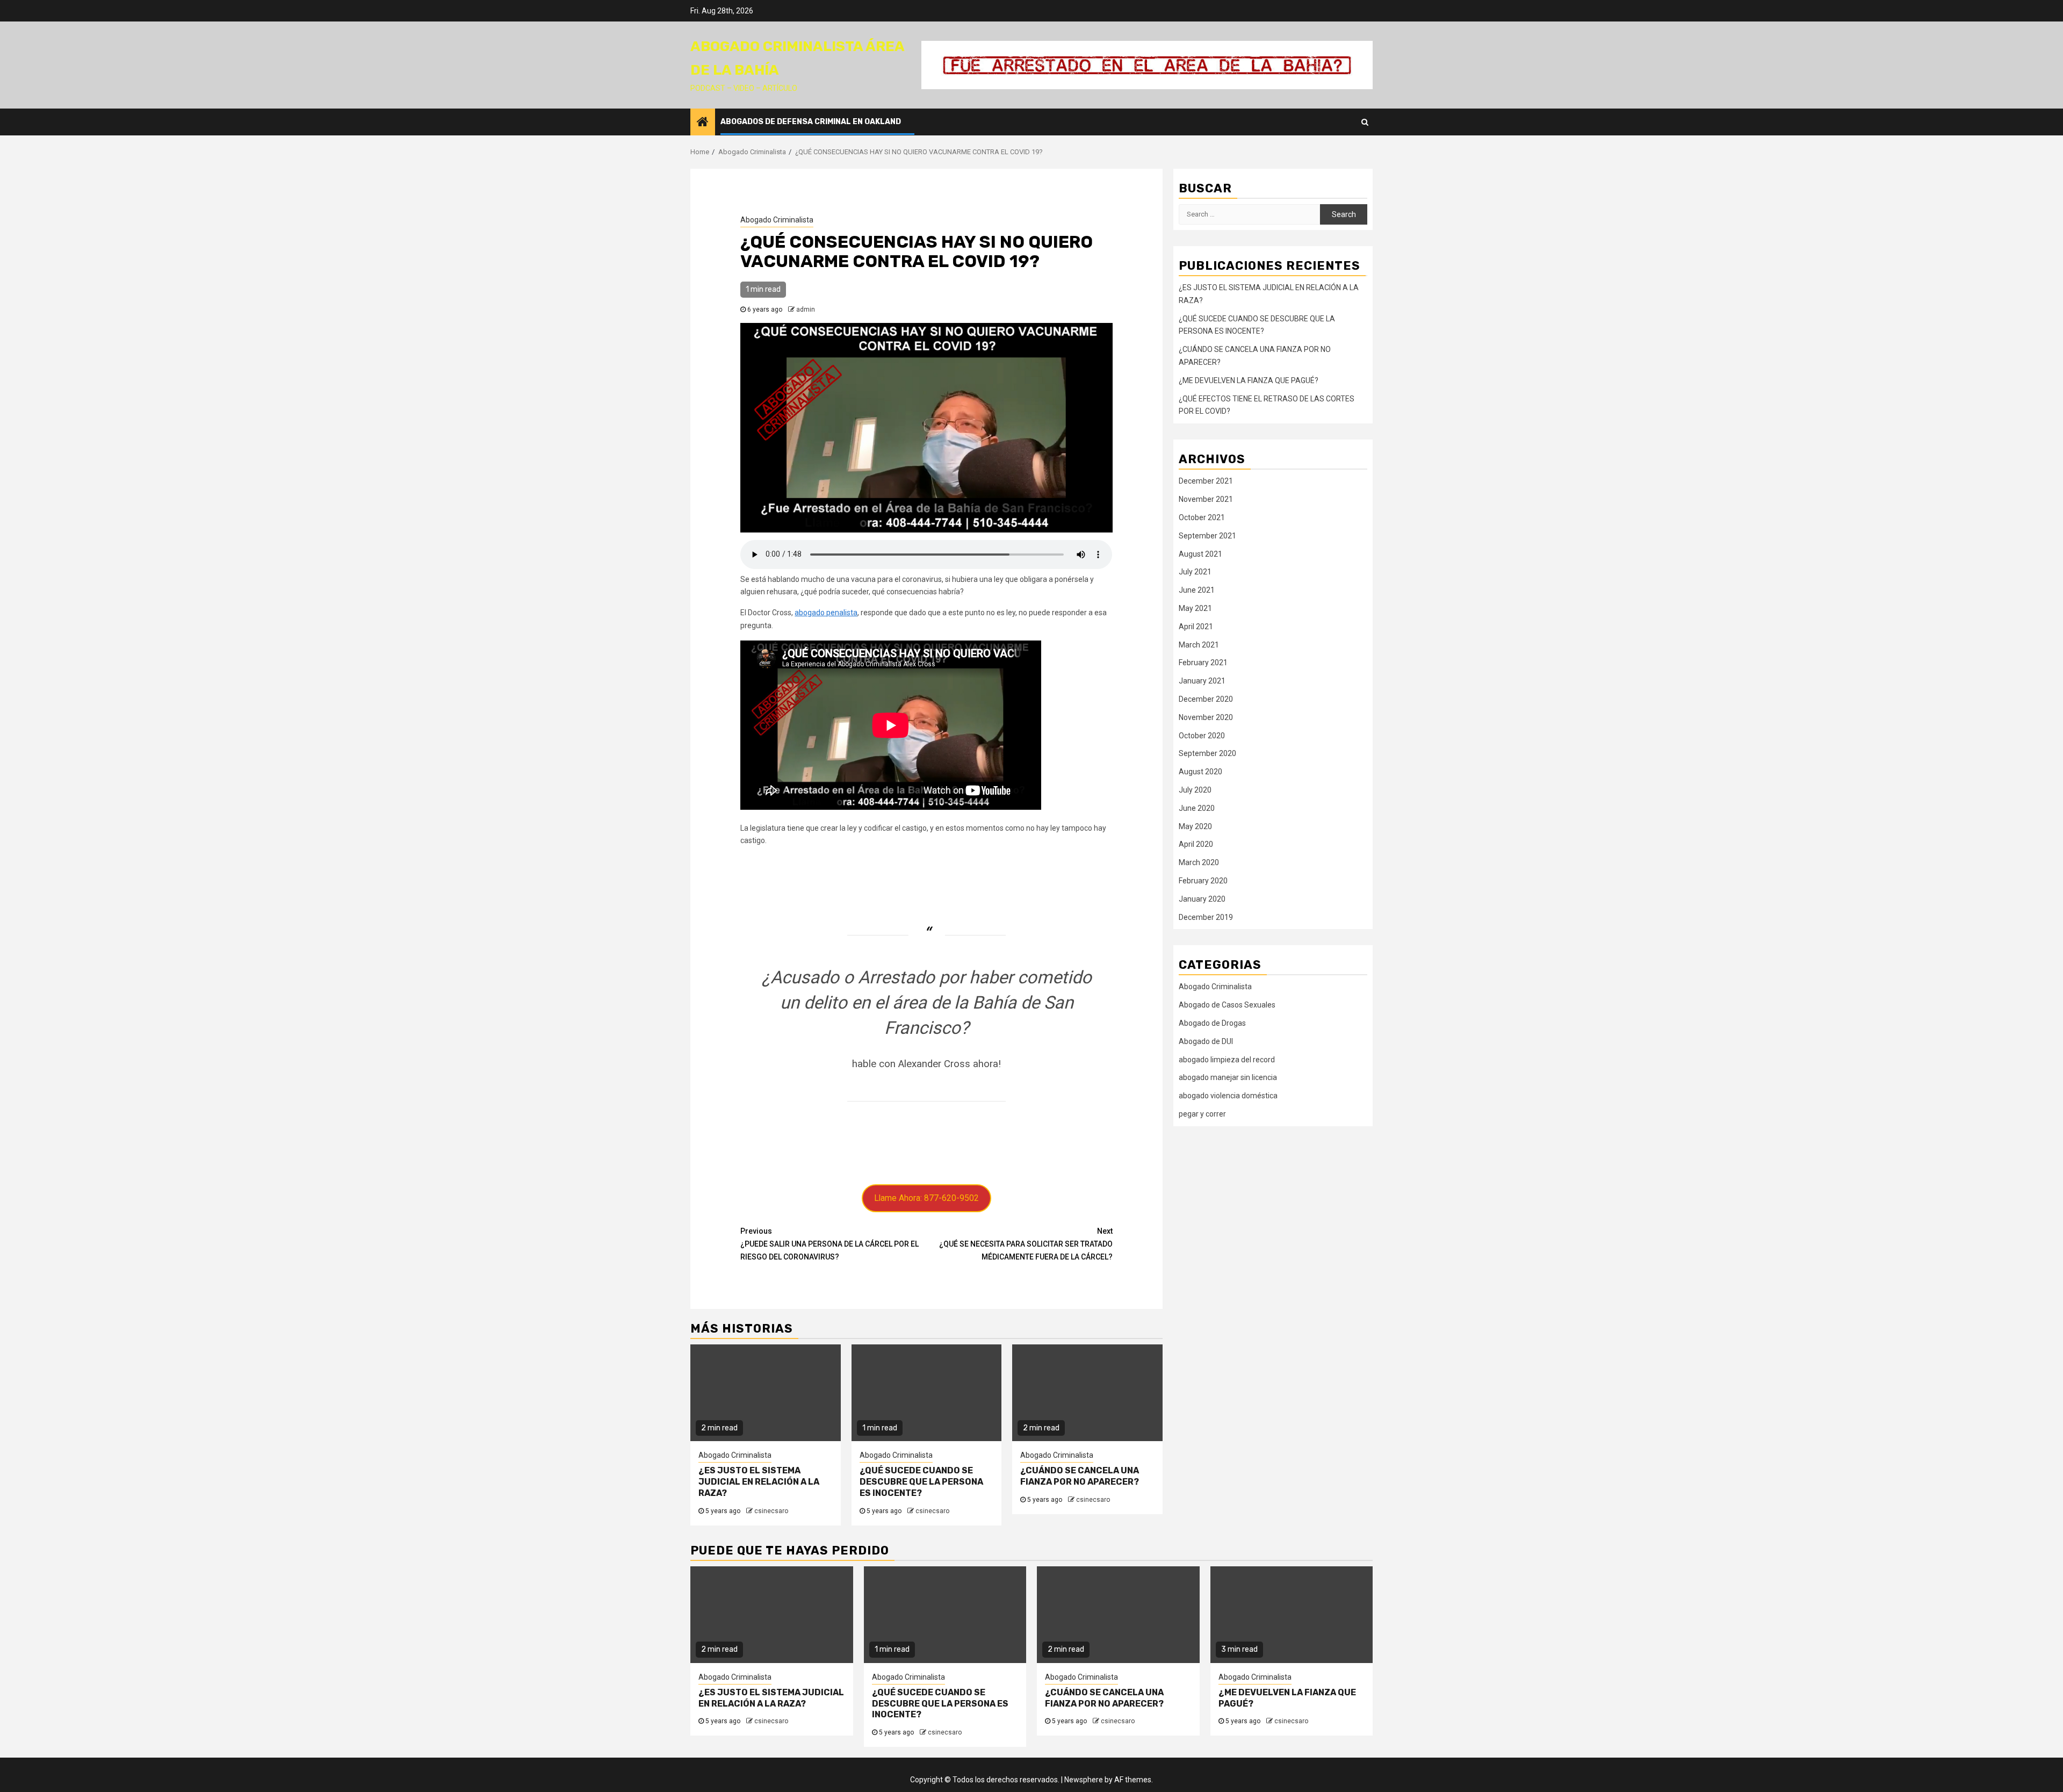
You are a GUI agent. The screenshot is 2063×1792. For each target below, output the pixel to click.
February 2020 (1203, 881)
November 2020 (1206, 717)
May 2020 (1195, 826)
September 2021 (1207, 536)
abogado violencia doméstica (1228, 1096)
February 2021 (1203, 663)
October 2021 (1202, 517)
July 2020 (1195, 790)
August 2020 (1200, 772)
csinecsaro (771, 1511)
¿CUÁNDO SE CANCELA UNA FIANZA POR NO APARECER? (1080, 1476)
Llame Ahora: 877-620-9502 (926, 1198)
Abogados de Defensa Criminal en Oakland (811, 122)
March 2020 (1199, 862)
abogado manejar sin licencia (1228, 1077)
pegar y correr (1202, 1114)
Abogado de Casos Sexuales (1227, 1005)
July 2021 (1195, 572)
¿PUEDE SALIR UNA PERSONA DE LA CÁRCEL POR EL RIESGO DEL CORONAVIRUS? (829, 1244)
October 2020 (1202, 736)
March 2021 (1199, 645)
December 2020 (1206, 699)
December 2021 (1206, 481)
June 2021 (1197, 590)
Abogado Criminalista (777, 220)
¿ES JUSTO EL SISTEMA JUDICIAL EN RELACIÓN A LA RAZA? (759, 1482)
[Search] (1365, 122)
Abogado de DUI (1206, 1041)
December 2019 (1206, 917)
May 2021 (1195, 608)
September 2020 (1207, 753)
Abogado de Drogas (1212, 1023)
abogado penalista (826, 613)
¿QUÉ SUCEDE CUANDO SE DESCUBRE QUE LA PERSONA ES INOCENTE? (921, 1482)
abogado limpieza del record (1227, 1060)
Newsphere (1084, 1780)
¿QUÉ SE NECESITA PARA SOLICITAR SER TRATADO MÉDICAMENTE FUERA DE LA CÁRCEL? (1026, 1244)
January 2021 (1202, 681)
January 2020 (1202, 899)
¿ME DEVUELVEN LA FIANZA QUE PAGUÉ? (1249, 380)
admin (806, 310)
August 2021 (1200, 554)
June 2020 (1197, 808)
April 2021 (1196, 627)
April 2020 (1196, 844)
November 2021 (1206, 499)
